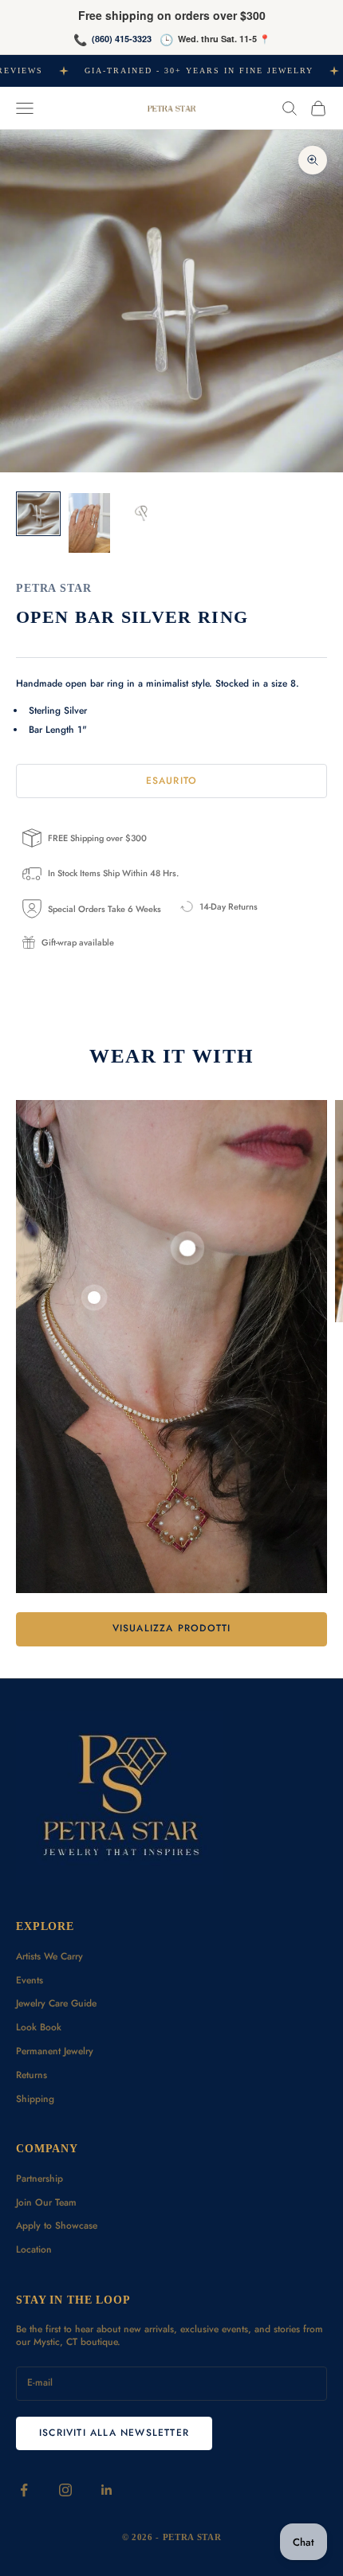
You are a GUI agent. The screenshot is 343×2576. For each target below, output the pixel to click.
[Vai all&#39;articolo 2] (89, 523)
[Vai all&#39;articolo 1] (38, 514)
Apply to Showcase (57, 2226)
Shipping (35, 2099)
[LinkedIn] (107, 2490)
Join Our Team (46, 2202)
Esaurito (172, 781)
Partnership (39, 2179)
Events (30, 1980)
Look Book (39, 2027)
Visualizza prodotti (172, 1628)
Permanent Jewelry (55, 2051)
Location (34, 2249)
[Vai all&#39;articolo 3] (140, 511)
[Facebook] (24, 2490)
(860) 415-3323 (122, 39)
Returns (32, 2075)
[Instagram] (65, 2490)
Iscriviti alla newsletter (114, 2433)
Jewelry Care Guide (56, 2003)
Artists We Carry (49, 1956)
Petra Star (54, 588)
